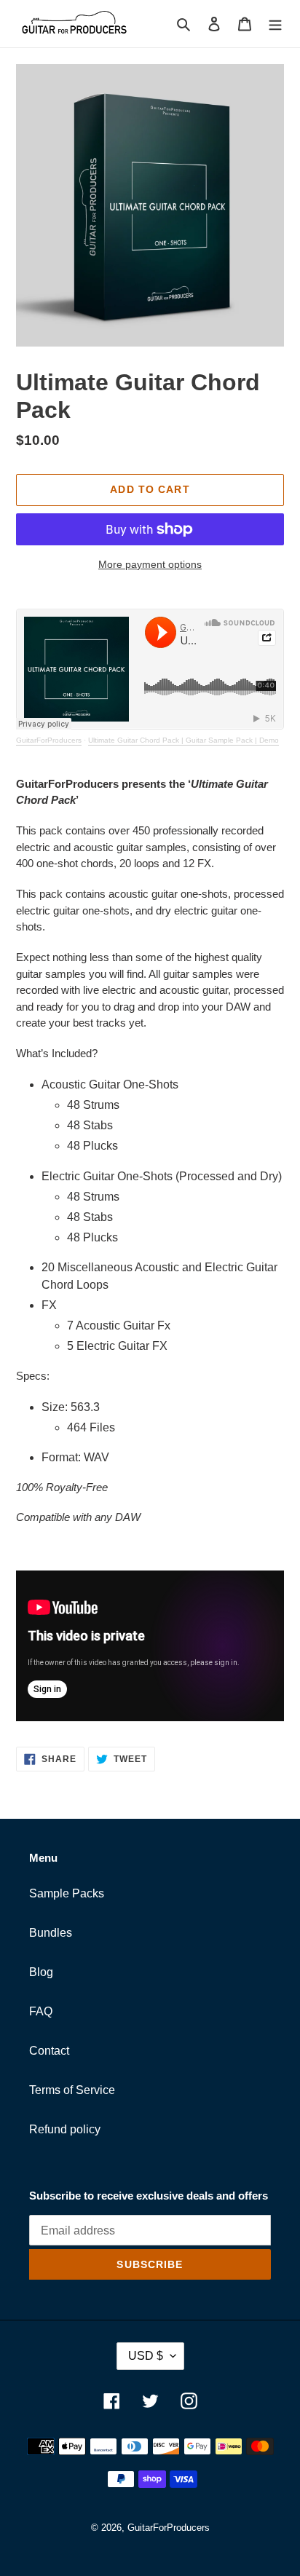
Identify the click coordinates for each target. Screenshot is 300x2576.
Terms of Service (72, 2090)
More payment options (150, 564)
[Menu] (275, 23)
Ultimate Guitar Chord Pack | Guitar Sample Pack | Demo (183, 740)
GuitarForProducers (49, 740)
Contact (49, 2051)
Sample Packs (67, 1893)
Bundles (51, 1933)
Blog (41, 1972)
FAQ (41, 2011)
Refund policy (65, 2129)
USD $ (146, 2356)
